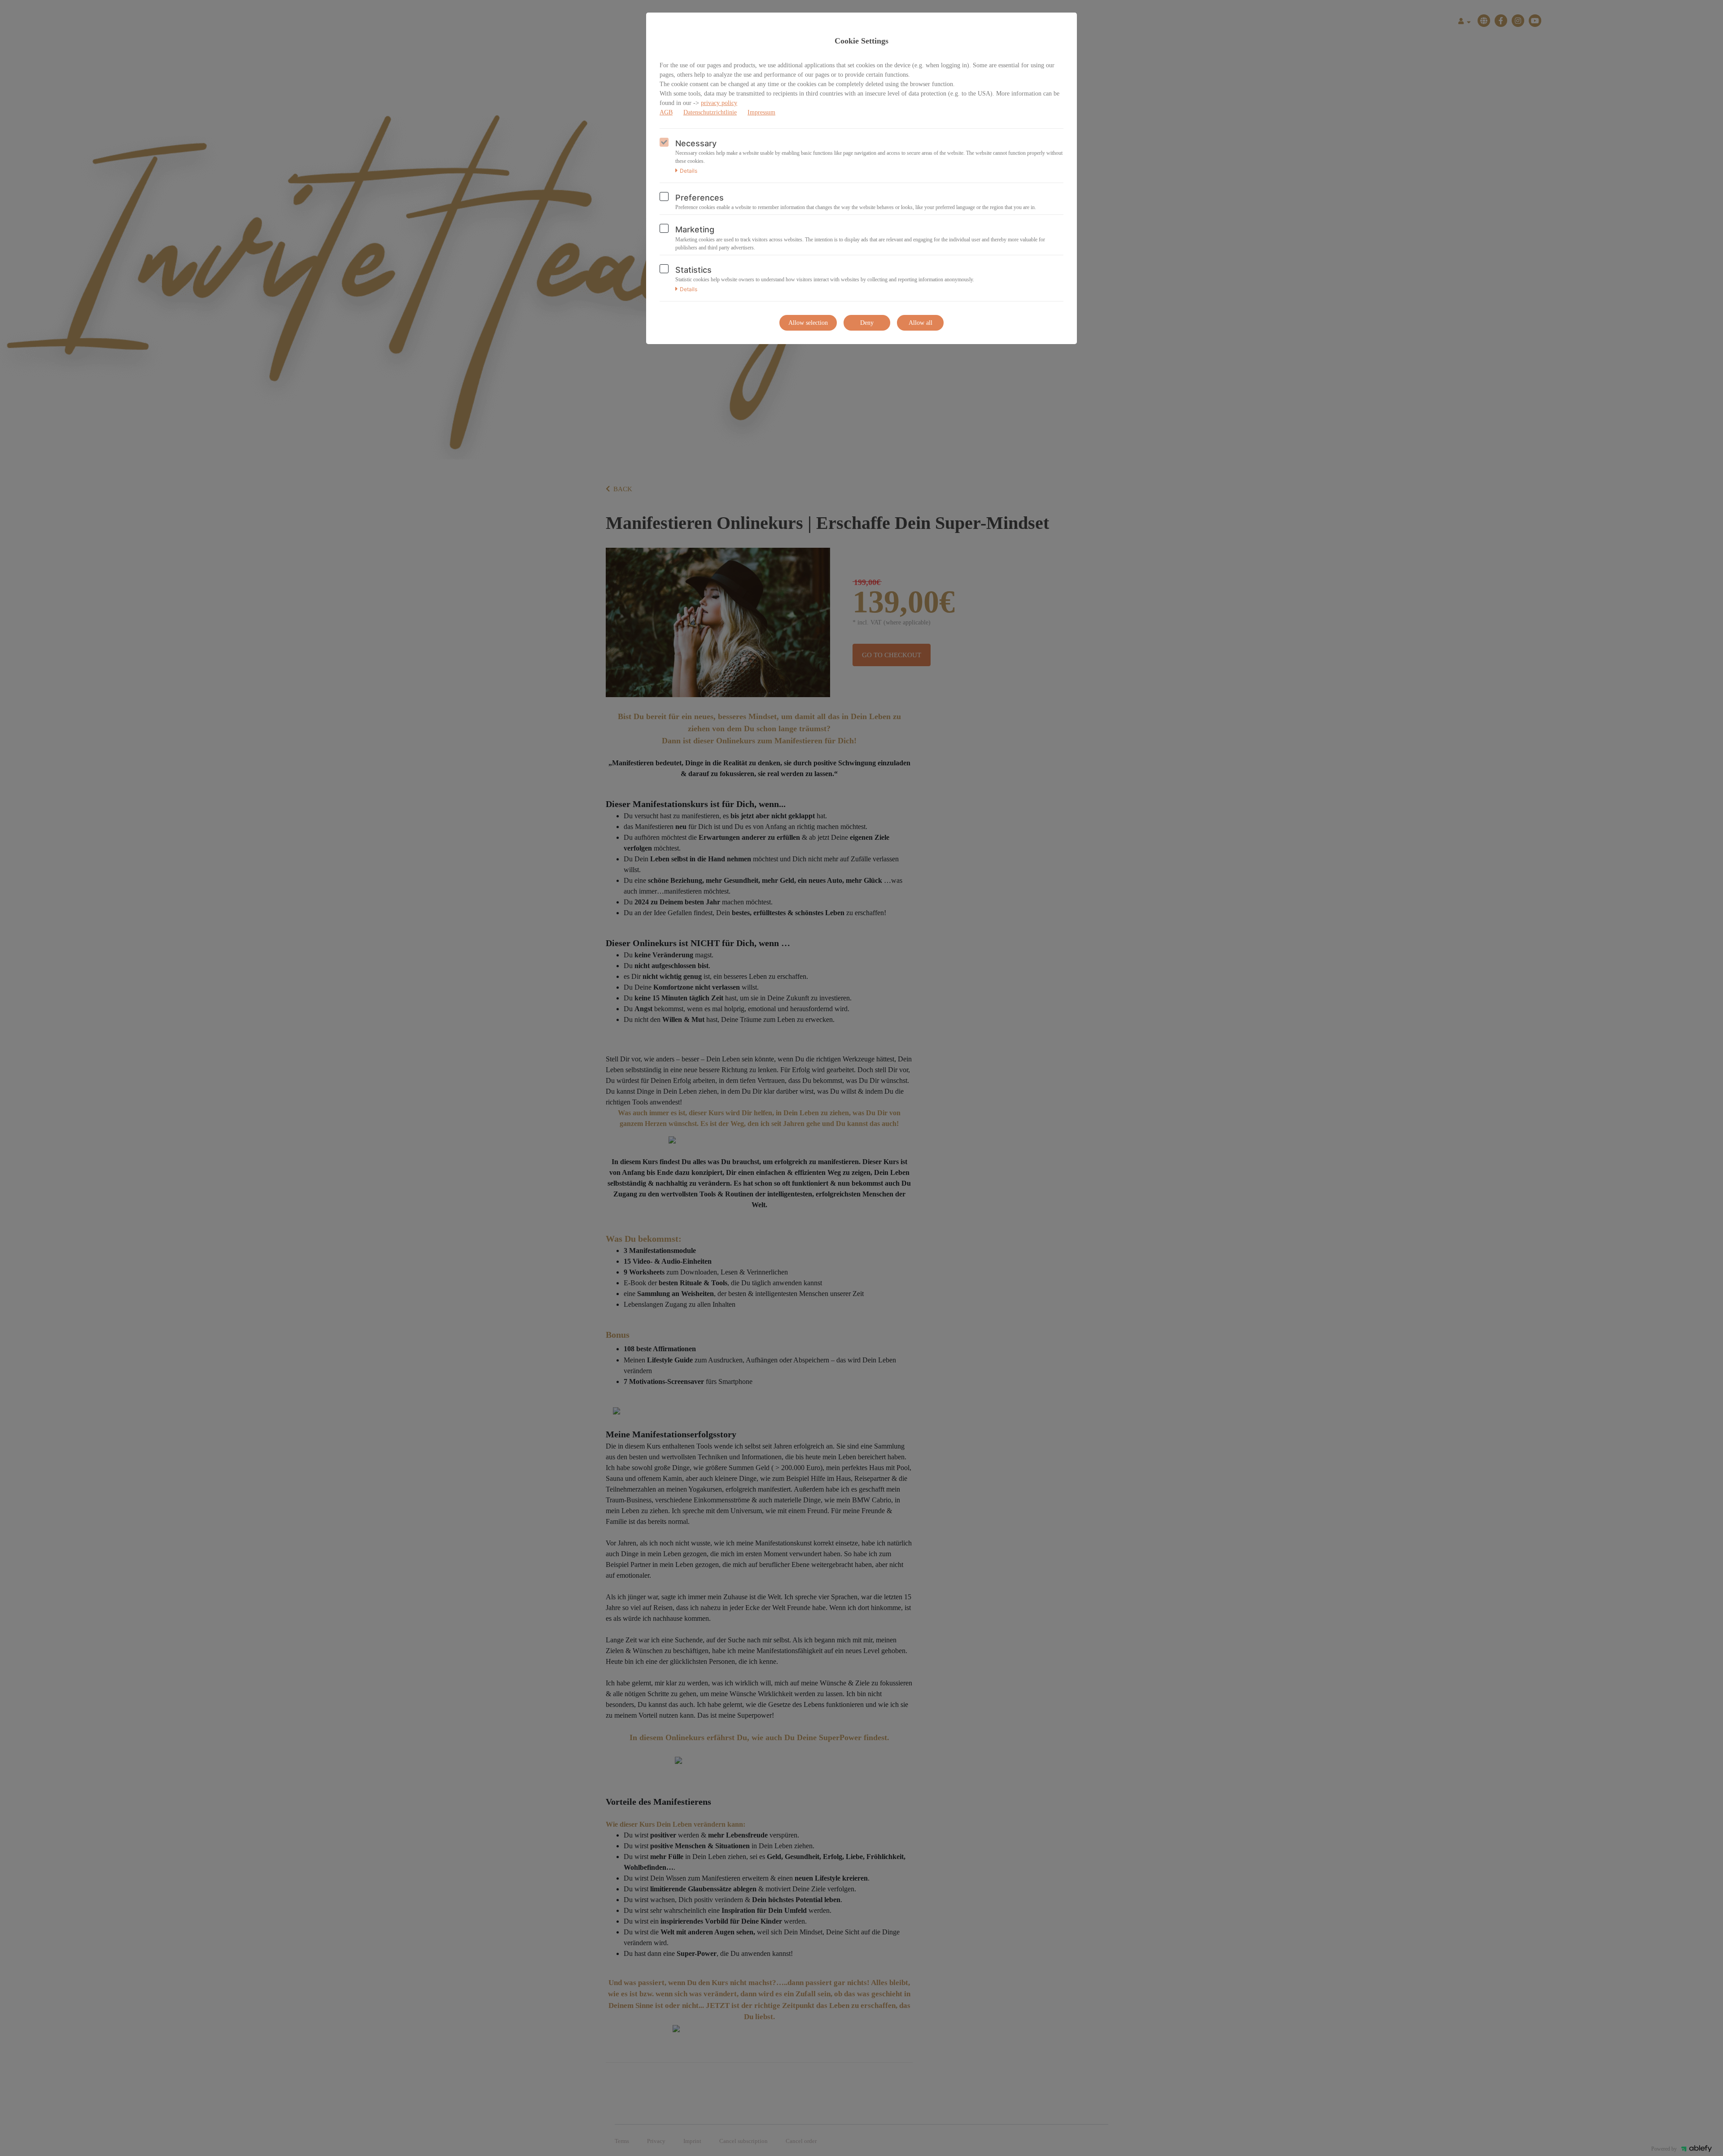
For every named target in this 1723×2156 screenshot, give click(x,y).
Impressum (761, 112)
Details (689, 171)
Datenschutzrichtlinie (710, 112)
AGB (666, 112)
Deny (867, 323)
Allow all (921, 323)
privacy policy (719, 103)
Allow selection (808, 323)
